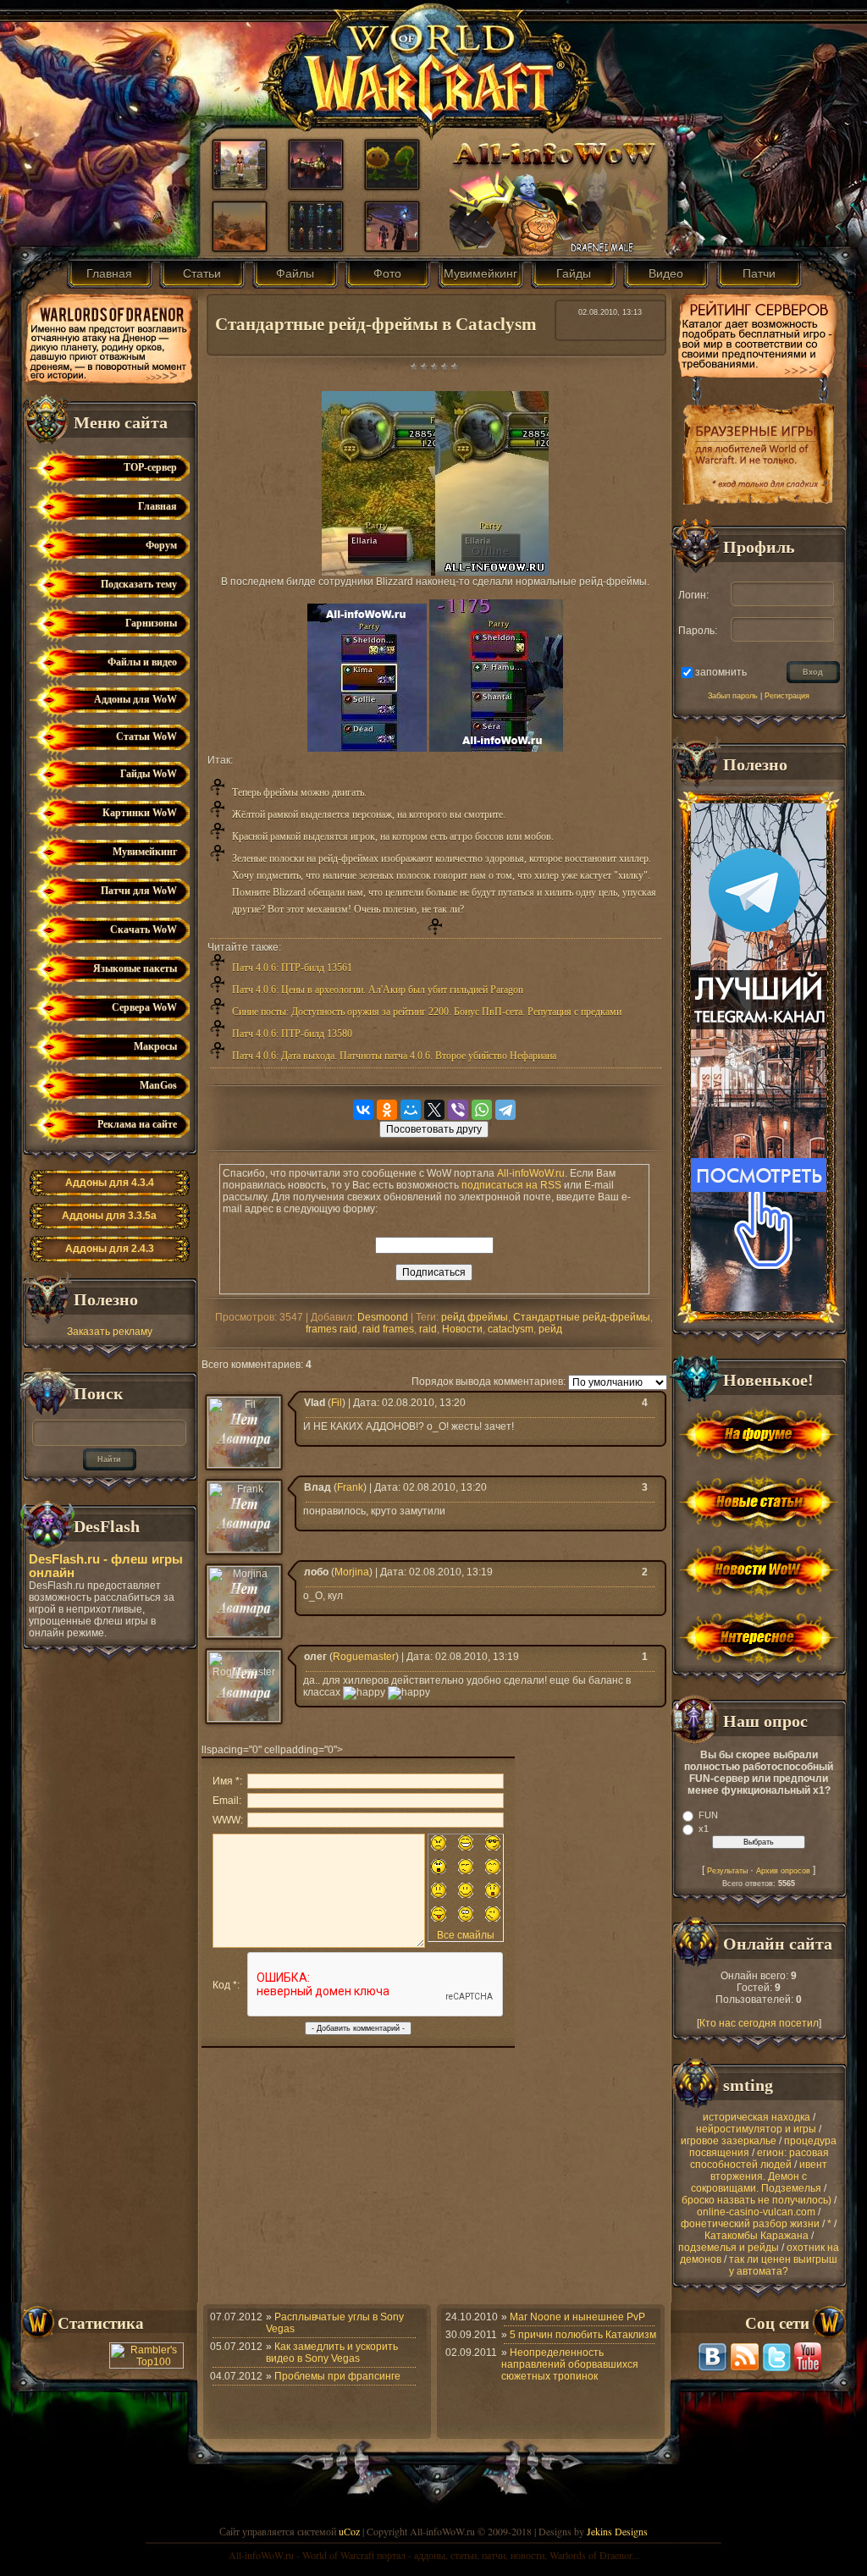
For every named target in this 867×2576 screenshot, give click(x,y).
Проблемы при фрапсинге (337, 2376)
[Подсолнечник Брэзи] (392, 185)
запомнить (721, 671)
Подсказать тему (139, 584)
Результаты (727, 1871)
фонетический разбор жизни (750, 2224)
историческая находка (757, 2117)
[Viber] (458, 1110)
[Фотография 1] (240, 185)
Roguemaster (364, 1657)
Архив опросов (783, 1871)
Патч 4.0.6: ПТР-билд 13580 (292, 1034)
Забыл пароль (733, 696)
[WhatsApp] (482, 1110)
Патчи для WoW (139, 891)
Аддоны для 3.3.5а (109, 1216)
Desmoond (383, 1317)
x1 (704, 1829)
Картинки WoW (140, 813)
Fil (337, 1403)
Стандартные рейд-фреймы (582, 1317)
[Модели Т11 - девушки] (316, 246)
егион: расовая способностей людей (759, 2159)
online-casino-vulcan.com (756, 2212)
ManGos (158, 1085)
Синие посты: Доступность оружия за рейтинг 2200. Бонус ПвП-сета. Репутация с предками (427, 1012)
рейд (550, 1329)
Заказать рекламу (110, 1332)
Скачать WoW (144, 929)
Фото (387, 273)
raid (428, 1329)
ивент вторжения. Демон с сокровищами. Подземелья (759, 2176)
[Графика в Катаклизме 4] (316, 185)
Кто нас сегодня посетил (759, 2023)
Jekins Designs (617, 2531)
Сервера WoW (144, 1007)
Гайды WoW (149, 774)
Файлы (295, 273)
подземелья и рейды (729, 2248)
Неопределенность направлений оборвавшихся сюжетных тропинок (570, 2364)
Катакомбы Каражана (757, 2236)
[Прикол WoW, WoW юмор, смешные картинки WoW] (392, 246)
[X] (434, 1110)
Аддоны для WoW (135, 699)
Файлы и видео (142, 662)
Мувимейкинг (480, 273)
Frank (350, 1487)
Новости (462, 1329)
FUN (708, 1815)
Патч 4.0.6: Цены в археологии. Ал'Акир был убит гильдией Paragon (378, 990)
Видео (666, 273)
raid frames (388, 1329)
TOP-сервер (150, 467)
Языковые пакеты (135, 968)
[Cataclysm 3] (240, 246)
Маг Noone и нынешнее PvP (577, 2317)
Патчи (759, 273)
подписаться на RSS (511, 1185)
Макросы (155, 1046)
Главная (109, 273)
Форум (161, 545)
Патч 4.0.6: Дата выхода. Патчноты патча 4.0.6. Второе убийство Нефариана (394, 1056)
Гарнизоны (151, 623)
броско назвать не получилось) (757, 2200)
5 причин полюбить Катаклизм (583, 2335)
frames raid (331, 1329)
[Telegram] (505, 1110)
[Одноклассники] (387, 1110)
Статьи (202, 273)
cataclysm (511, 1329)
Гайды (574, 273)
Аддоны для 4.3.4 (110, 1183)
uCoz (349, 2531)
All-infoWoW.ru (531, 1173)
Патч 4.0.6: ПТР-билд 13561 (292, 968)
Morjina (352, 1572)
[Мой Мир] (411, 1110)
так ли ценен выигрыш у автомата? (783, 2265)
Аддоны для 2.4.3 (110, 1249)
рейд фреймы (475, 1317)
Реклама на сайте (137, 1124)
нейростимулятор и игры (756, 2129)
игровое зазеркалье (729, 2141)
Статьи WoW (146, 736)
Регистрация (787, 696)
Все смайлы (466, 1935)
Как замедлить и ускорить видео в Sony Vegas (332, 2353)
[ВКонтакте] (363, 1110)
